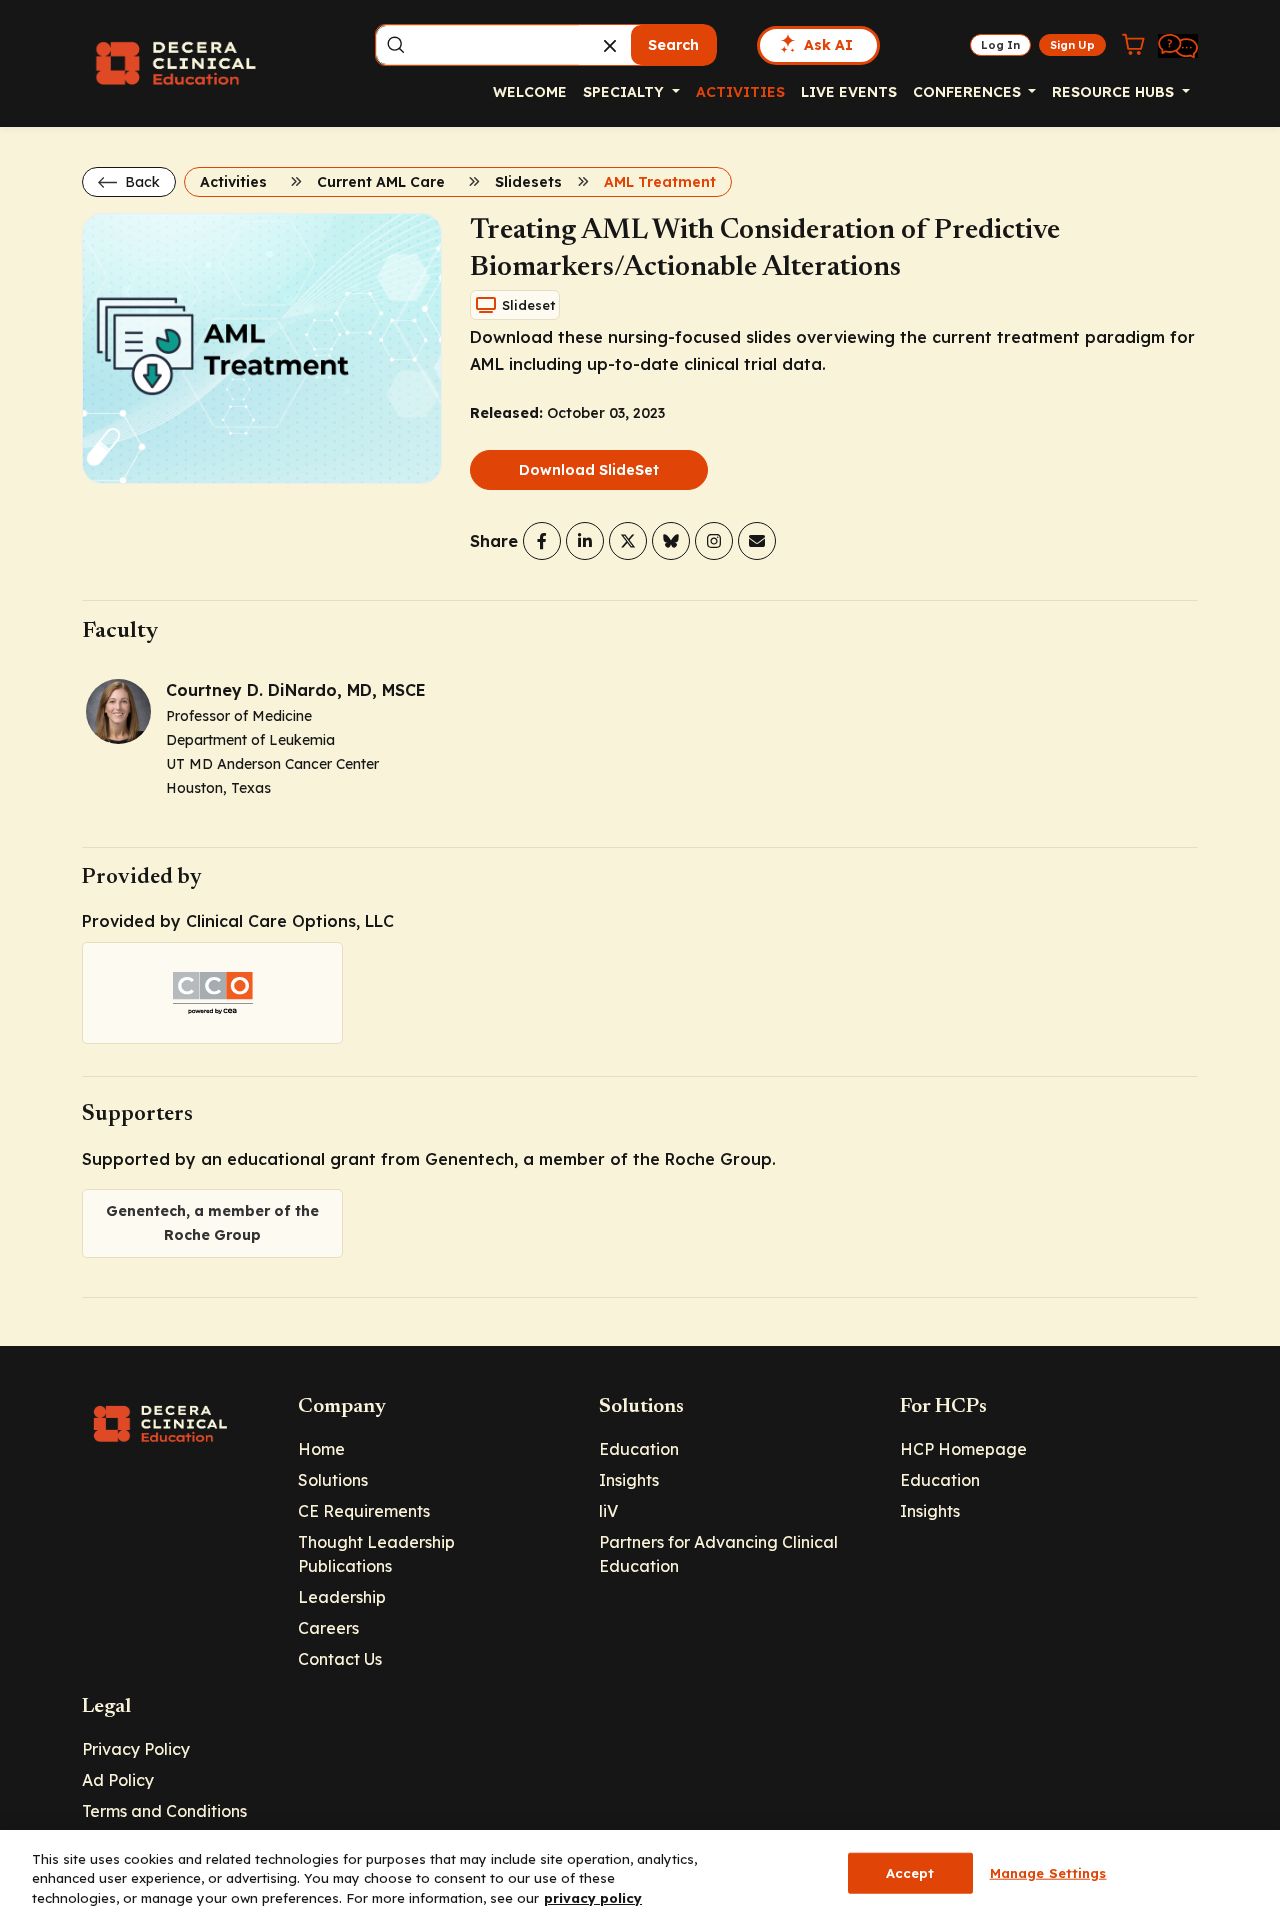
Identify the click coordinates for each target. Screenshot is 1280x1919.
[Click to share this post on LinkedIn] (585, 541)
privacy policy (593, 1898)
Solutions (333, 1480)
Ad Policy (118, 1780)
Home (321, 1449)
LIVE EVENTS (849, 92)
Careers (328, 1628)
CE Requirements (364, 1511)
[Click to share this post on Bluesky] (671, 541)
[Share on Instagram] (714, 541)
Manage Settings (1048, 1872)
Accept (910, 1872)
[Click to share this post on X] (628, 541)
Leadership (342, 1597)
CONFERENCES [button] (969, 92)
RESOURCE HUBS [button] (1115, 92)
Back (140, 182)
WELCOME (530, 92)
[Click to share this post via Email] (757, 541)
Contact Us (340, 1659)
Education (639, 1449)
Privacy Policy (136, 1749)
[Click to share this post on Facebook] (542, 541)
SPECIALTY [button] (625, 92)
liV (608, 1511)
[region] (640, 1874)
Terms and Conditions (164, 1811)
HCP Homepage (963, 1449)
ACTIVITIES (740, 92)
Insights (629, 1480)
